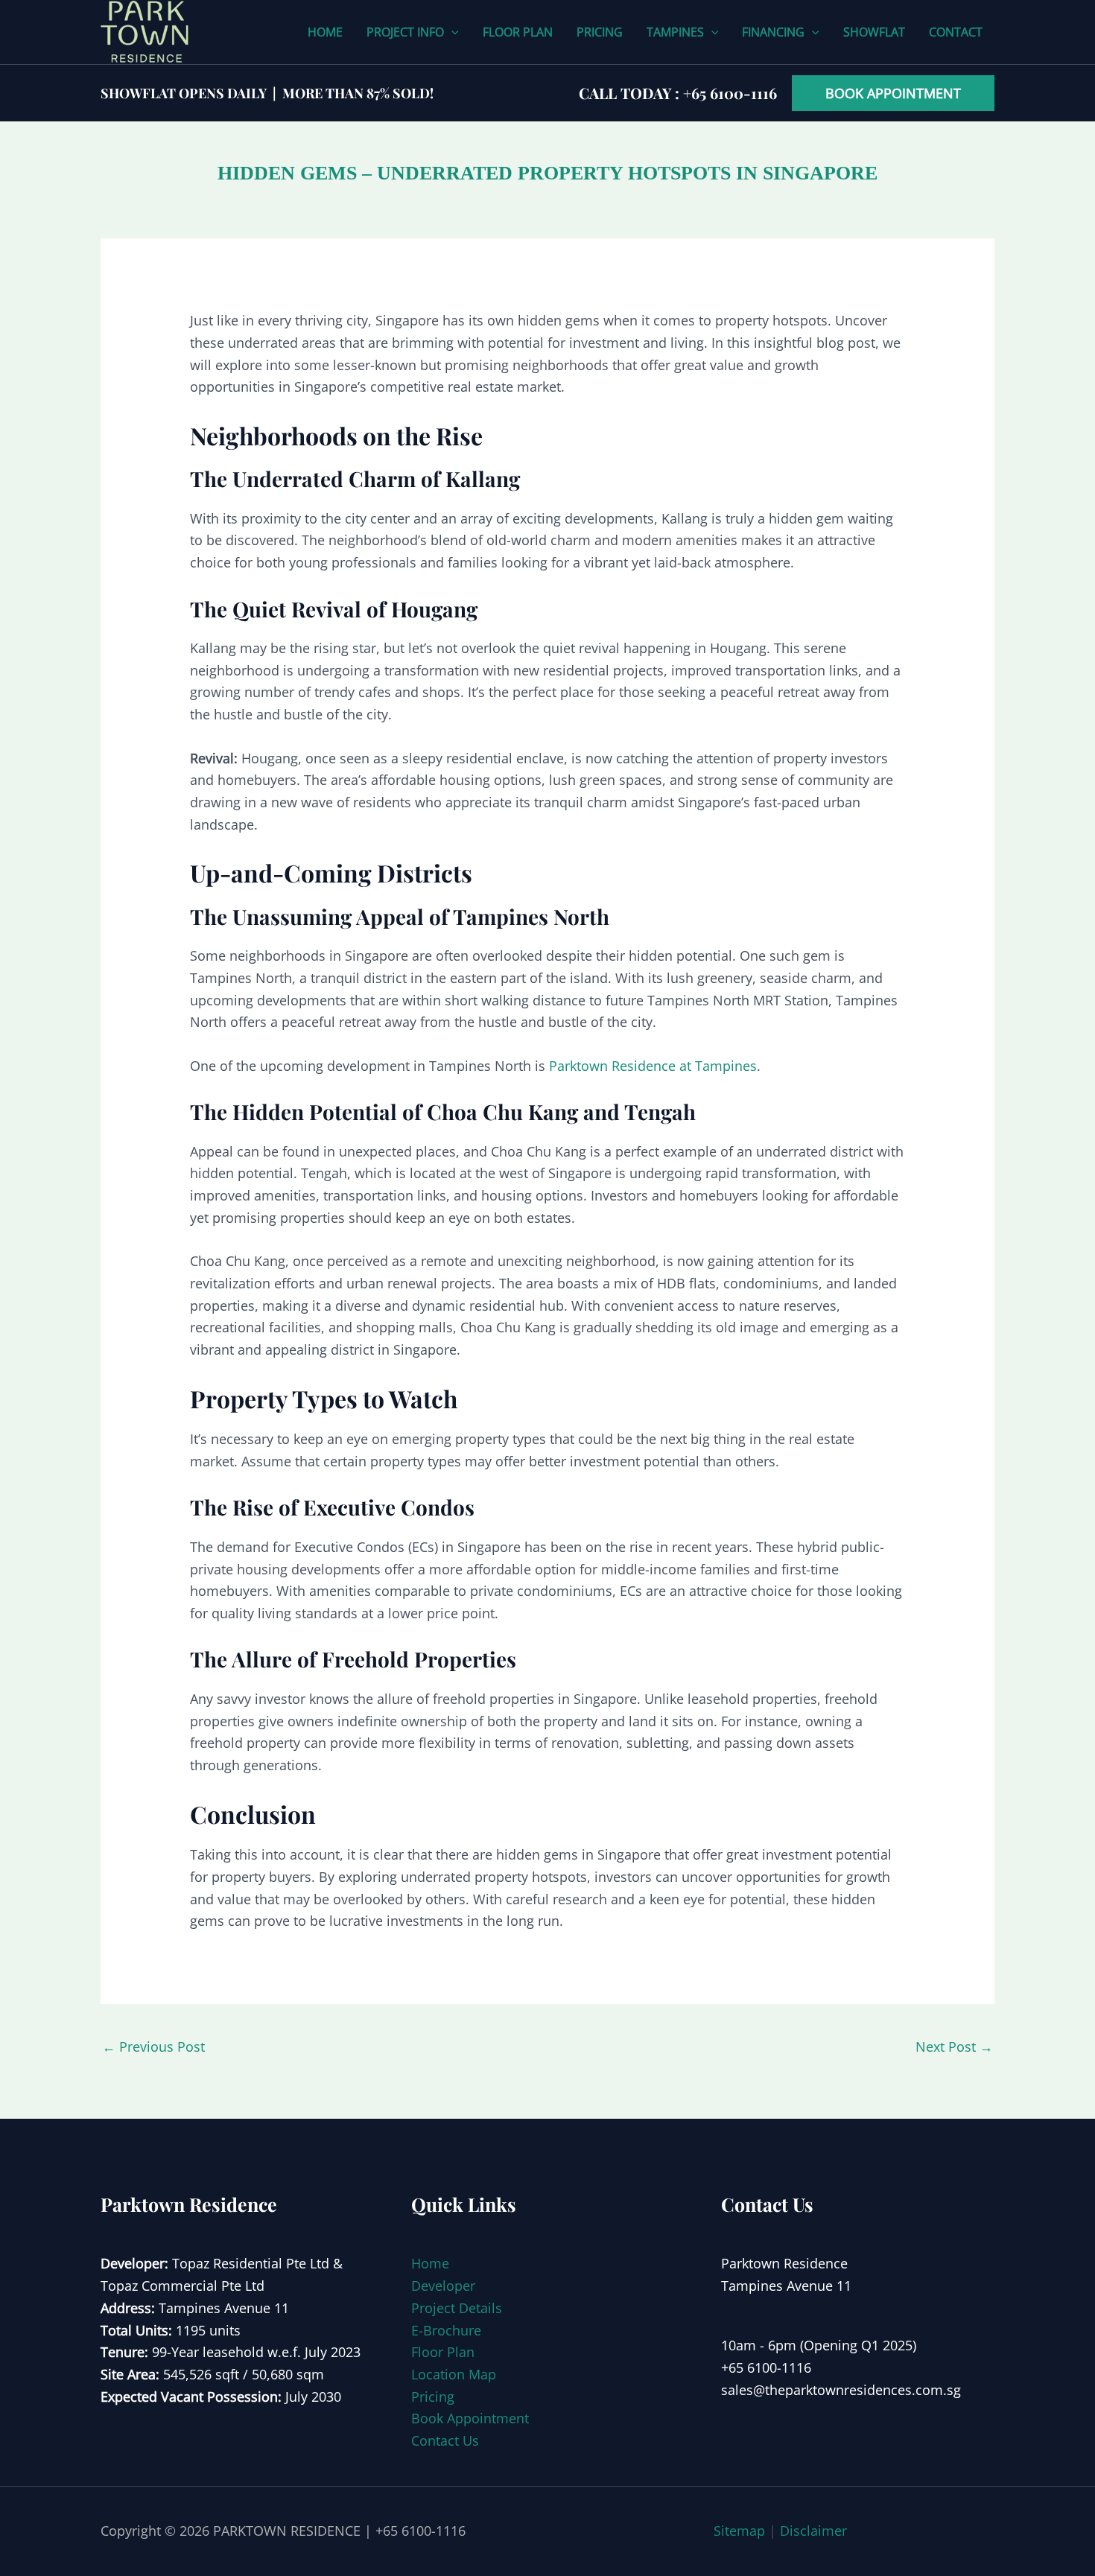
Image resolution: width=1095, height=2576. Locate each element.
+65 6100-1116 (730, 93)
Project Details (457, 2308)
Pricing (600, 32)
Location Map (454, 2374)
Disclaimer (813, 2531)
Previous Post (153, 2047)
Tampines (675, 32)
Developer (443, 2286)
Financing (773, 32)
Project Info (405, 32)
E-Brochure (446, 2330)
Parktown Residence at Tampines (653, 1066)
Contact (956, 32)
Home (325, 32)
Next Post (954, 2047)
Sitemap (739, 2531)
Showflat (874, 32)
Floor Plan (518, 32)
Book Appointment (470, 2418)
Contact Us (445, 2440)
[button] (451, 32)
